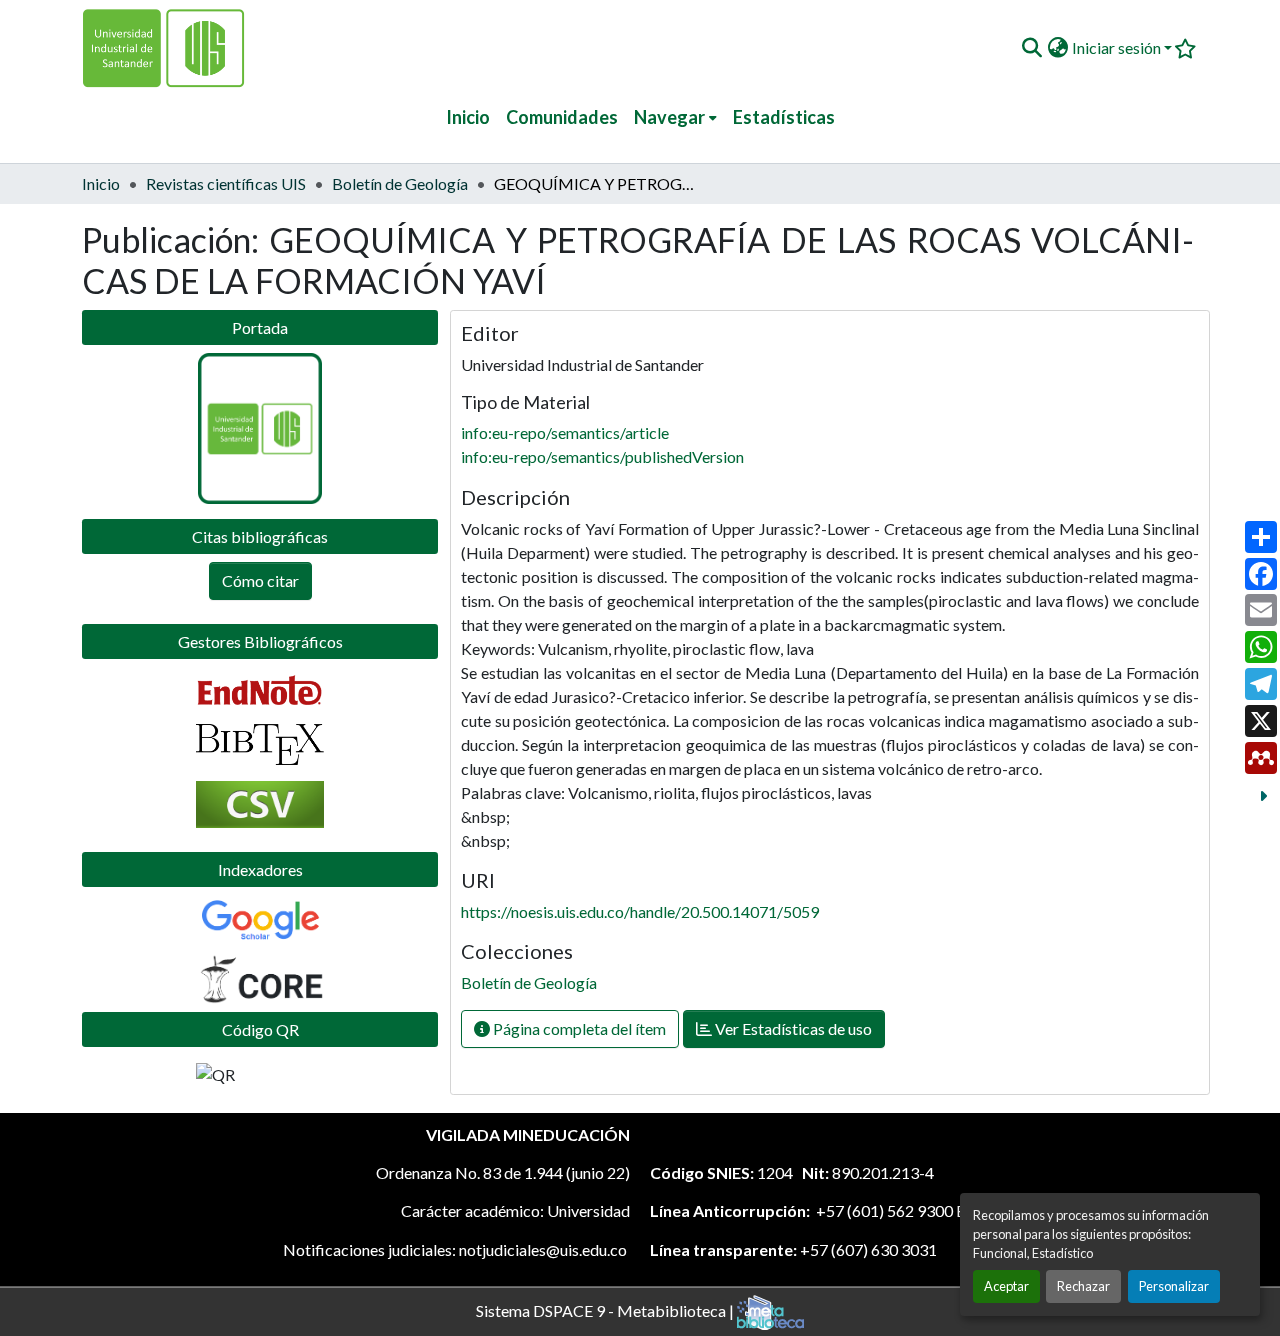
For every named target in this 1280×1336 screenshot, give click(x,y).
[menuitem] (675, 117)
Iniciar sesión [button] (1118, 47)
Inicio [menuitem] (468, 117)
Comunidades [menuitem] (562, 117)
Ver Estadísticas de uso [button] (792, 1028)
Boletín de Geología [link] (400, 183)
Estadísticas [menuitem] (784, 117)
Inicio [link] (101, 183)
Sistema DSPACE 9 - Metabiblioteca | (606, 1309)
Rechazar (1083, 1286)
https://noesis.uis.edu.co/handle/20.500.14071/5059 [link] (640, 911)
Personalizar (1174, 1286)
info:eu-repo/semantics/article (565, 432)
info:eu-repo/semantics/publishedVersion (602, 456)
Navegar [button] (669, 117)
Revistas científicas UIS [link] (226, 183)
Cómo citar (260, 580)
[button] (1031, 48)
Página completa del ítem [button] (578, 1028)
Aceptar (1006, 1286)
